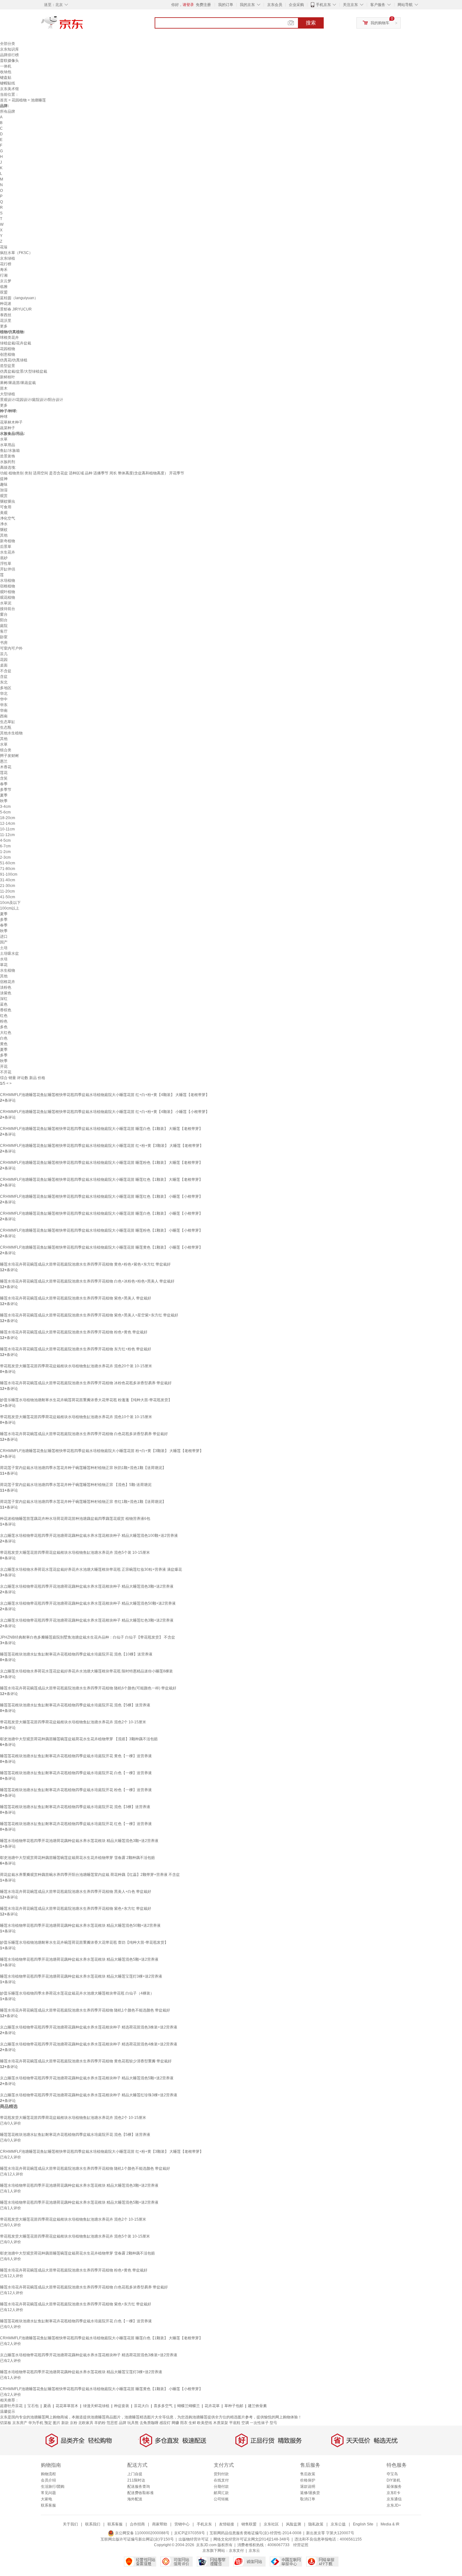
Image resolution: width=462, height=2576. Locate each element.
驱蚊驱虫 (8, 501)
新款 (65, 2423)
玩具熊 (133, 2423)
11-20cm (7, 891)
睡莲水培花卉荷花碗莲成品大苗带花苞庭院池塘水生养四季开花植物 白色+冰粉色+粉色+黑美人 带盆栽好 (87, 1281)
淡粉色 (6, 987)
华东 (4, 705)
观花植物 (8, 597)
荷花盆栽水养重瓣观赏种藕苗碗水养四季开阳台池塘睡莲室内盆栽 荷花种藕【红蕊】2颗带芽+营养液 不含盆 (90, 1875)
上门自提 (135, 2474)
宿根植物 (8, 586)
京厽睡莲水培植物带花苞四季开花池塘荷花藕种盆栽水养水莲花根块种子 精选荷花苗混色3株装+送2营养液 (89, 2027)
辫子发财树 (9, 756)
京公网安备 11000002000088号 (142, 2533)
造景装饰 (8, 456)
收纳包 (6, 72)
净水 (4, 524)
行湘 (4, 275)
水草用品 (8, 445)
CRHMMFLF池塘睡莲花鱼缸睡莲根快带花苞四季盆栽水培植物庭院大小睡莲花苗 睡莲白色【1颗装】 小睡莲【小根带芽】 (101, 1213)
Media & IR (390, 2524)
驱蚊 (4, 530)
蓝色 (4, 1004)
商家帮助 (160, 2524)
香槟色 (6, 1010)
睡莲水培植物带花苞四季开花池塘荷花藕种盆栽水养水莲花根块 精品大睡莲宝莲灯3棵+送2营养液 (81, 1976)
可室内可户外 (11, 648)
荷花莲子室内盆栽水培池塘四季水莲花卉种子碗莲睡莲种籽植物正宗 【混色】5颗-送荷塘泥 (76, 1485)
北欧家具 (86, 2423)
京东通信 (394, 2499)
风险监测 (294, 2524)
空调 (245, 2423)
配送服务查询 (139, 2487)
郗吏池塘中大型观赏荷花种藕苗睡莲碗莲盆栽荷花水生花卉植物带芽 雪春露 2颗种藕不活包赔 (77, 1858)
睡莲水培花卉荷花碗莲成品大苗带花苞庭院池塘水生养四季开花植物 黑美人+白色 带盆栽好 (76, 1892)
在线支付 (221, 2480)
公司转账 (221, 2499)
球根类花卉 (9, 338)
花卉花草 (212, 2406)
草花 (4, 965)
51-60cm (8, 863)
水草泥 (6, 603)
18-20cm (8, 818)
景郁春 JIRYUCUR (16, 309)
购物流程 (48, 2474)
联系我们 (93, 2524)
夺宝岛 (392, 2474)
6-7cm (5, 846)
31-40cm (8, 880)
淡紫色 (6, 993)
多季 (4, 920)
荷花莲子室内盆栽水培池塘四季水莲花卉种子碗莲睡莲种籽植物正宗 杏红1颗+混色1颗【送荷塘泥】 (83, 1502)
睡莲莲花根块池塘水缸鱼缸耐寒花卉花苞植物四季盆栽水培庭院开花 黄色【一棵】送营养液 (76, 1756)
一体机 (6, 66)
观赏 (4, 496)
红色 (4, 1016)
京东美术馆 (9, 89)
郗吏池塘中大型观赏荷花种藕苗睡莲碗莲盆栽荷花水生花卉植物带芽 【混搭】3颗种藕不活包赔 (79, 1739)
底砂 (4, 558)
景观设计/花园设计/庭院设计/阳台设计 (32, 400)
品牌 (123, 2423)
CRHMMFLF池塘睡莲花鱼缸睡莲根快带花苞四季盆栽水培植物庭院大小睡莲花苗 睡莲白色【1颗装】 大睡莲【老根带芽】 (101, 1129)
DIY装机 (393, 2480)
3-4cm (5, 807)
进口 (4, 937)
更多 (4, 326)
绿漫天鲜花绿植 (96, 2406)
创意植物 (8, 354)
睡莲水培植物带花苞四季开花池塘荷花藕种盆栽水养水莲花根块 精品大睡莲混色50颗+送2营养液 (80, 1925)
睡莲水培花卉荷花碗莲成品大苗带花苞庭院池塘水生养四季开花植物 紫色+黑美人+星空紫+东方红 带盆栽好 (89, 1315)
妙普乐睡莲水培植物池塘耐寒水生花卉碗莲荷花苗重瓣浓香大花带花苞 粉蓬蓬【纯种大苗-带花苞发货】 (86, 1400)
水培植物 (8, 581)
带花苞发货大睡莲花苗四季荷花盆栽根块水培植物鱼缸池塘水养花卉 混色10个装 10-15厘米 (76, 1417)
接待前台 (8, 609)
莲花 (4, 773)
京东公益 (338, 2524)
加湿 (4, 490)
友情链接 (227, 2524)
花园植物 (19, 100)
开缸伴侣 (8, 569)
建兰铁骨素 (257, 2406)
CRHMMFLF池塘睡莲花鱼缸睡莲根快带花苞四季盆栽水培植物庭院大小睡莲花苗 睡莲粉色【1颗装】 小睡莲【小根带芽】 (101, 1230)
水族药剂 (8, 462)
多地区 (6, 688)
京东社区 (271, 2524)
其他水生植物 (11, 733)
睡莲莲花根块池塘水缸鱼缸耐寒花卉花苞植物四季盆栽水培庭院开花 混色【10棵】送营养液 (76, 1654)
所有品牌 (8, 111)
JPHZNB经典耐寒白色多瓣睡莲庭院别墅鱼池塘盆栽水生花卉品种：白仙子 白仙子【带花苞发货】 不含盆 (88, 1637)
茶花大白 (141, 2406)
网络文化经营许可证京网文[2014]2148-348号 (252, 2539)
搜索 (311, 23)
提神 (4, 479)
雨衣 (184, 2423)
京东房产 (20, 2423)
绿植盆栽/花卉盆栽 (16, 343)
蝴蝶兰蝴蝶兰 (189, 2406)
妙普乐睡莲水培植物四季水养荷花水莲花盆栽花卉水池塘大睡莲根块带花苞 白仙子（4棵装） (77, 1993)
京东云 (254, 2551)
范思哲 (112, 2423)
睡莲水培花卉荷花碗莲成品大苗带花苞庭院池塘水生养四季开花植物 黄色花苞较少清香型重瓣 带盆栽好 (86, 2061)
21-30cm (8, 886)
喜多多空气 (163, 2406)
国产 (4, 942)
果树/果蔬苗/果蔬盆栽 (18, 383)
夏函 (47, 2406)
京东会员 (275, 5)
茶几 (4, 654)
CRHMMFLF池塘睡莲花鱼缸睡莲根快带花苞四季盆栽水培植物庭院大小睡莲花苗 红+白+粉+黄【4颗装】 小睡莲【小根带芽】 (105, 1112)
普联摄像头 (9, 61)
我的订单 (226, 5)
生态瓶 (6, 727)
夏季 (4, 795)
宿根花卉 (8, 982)
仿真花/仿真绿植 (14, 360)
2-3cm (5, 857)
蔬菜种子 (8, 428)
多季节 (6, 790)
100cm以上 (10, 908)
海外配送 (135, 2499)
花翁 (4, 247)
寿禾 (4, 270)
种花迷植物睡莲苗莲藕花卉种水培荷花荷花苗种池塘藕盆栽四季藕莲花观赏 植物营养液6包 (75, 1519)
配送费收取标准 (140, 2493)
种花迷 (6, 304)
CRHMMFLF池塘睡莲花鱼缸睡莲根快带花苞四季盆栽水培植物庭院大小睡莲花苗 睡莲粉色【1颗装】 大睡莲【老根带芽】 (101, 1163)
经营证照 (301, 2545)
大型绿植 (8, 394)
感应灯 (165, 2423)
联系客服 (48, 2505)
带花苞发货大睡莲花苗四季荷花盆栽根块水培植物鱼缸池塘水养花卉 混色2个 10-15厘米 (73, 1722)
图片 (57, 2423)
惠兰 (4, 761)
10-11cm (7, 829)
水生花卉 (8, 552)
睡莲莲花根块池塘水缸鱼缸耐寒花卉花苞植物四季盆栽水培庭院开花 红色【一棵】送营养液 (76, 1824)
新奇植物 (8, 541)
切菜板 (6, 2423)
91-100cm (9, 874)
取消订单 (308, 2499)
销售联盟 (249, 2524)
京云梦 (6, 281)
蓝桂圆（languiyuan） (19, 298)
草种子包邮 (234, 2406)
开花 (4, 1067)
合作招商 (137, 2524)
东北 (4, 682)
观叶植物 (8, 592)
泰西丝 (6, 315)
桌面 (4, 665)
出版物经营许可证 (194, 2539)
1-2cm (5, 852)
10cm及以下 (10, 903)
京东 (83, 25)
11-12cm (7, 835)
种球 (4, 417)
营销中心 (182, 2524)
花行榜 (6, 264)
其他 (4, 535)
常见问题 (48, 2493)
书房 (4, 643)
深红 (4, 999)
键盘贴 (6, 78)
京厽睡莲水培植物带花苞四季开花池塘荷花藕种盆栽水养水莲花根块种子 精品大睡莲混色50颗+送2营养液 (88, 1603)
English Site (363, 2524)
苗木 (4, 388)
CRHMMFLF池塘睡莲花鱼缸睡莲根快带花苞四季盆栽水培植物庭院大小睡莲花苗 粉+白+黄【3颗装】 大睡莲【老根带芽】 (102, 1451)
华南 (4, 710)
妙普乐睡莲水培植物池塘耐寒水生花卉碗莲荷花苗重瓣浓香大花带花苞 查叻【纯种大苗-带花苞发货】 (84, 1942)
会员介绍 (48, 2480)
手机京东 (323, 5)
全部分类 (8, 44)
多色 (4, 1027)
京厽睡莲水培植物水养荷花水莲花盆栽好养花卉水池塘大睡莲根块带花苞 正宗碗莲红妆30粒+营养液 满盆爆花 (91, 1569)
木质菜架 (221, 2423)
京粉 (74, 2423)
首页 (4, 100)
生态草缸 (8, 722)
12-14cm (8, 824)
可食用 (6, 507)
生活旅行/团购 (53, 2487)
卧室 (4, 637)
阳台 (4, 620)
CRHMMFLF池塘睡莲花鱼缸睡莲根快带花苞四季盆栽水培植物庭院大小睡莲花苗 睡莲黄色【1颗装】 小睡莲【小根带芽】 (101, 1247)
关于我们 (70, 2524)
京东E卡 (393, 2493)
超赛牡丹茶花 (11, 2406)
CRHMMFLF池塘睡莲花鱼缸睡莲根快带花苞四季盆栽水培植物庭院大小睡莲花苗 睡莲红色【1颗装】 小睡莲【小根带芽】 (101, 1196)
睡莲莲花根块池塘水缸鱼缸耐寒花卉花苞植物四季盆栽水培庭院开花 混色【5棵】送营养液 (75, 1705)
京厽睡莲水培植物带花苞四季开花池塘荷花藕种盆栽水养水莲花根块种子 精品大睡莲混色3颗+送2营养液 (87, 1586)
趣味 (4, 484)
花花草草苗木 (67, 2406)
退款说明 (308, 2487)
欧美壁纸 (205, 2423)
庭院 (4, 626)
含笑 (4, 778)
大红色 (6, 1033)
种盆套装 (122, 2406)
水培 (4, 959)
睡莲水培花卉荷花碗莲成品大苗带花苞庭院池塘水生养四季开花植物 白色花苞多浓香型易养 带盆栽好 (84, 1434)
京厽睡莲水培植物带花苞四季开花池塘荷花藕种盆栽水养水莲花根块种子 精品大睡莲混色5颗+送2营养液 (87, 2078)
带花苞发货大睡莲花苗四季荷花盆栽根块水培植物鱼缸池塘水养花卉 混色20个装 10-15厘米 (76, 1366)
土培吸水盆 (9, 953)
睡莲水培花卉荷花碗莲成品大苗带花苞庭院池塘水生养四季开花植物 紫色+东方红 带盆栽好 (76, 1909)
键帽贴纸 (8, 83)
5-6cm (5, 812)
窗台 (4, 614)
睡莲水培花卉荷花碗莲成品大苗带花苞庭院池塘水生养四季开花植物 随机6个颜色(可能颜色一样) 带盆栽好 (88, 1688)
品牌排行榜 (9, 55)
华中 (4, 699)
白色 (4, 1038)
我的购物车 (380, 23)
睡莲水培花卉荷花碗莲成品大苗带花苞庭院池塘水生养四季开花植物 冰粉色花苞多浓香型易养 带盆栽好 (86, 1383)
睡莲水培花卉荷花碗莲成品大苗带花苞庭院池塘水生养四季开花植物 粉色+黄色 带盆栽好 (74, 1332)
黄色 (4, 1044)
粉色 (4, 1021)
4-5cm (5, 840)
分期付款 (221, 2487)
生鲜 (192, 2423)
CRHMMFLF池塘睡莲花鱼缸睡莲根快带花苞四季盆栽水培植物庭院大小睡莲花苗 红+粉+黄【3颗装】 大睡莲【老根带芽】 (102, 1146)
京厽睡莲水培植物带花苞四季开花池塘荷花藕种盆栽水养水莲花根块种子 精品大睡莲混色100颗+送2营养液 (89, 1536)
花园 (4, 660)
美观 (4, 513)
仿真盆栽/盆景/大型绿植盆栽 (24, 371)
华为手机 (36, 2423)
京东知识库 (9, 49)
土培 (4, 948)
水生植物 (8, 970)
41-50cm (8, 897)
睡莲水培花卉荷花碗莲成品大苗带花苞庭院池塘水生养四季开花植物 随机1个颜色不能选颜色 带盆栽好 (85, 2010)
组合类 (6, 750)
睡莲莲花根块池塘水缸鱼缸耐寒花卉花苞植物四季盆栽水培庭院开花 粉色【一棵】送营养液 (76, 1790)
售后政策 (308, 2474)
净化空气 (8, 518)
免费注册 (203, 5)
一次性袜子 (259, 2423)
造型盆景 (8, 366)
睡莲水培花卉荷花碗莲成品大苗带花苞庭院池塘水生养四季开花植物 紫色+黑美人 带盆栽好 (76, 1298)
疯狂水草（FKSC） (16, 253)
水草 (4, 439)
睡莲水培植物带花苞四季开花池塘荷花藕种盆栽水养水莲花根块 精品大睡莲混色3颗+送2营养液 (79, 1841)
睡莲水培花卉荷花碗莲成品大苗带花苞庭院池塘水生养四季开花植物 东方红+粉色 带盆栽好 (76, 1349)
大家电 (47, 2499)
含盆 (4, 677)
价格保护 (308, 2480)
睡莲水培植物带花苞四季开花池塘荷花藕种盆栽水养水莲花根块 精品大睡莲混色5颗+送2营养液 (79, 1959)
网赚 (175, 2423)
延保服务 (394, 2487)
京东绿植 (8, 258)
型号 (273, 2423)
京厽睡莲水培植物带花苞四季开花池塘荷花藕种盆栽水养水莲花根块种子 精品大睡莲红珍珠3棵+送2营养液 (89, 2095)
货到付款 (221, 2474)
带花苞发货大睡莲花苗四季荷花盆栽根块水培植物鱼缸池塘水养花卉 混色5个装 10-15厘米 (75, 1553)
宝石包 (33, 2406)
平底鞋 (235, 2423)
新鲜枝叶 (8, 377)
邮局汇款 (221, 2493)
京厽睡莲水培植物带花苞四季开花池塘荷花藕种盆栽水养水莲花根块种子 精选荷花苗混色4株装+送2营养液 (89, 2044)
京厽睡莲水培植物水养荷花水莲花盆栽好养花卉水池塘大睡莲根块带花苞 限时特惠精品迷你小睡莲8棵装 (86, 1671)
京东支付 (236, 2551)
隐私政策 (316, 2524)
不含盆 (6, 671)
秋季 (4, 801)
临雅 (4, 287)
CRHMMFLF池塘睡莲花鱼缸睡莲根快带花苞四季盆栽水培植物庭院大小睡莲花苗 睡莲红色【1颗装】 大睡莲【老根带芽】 (101, 1180)
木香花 (6, 767)
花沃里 (6, 321)
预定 (48, 2423)
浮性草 (6, 564)
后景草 (6, 547)
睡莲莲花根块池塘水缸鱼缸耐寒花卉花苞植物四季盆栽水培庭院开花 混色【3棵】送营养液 (75, 1807)
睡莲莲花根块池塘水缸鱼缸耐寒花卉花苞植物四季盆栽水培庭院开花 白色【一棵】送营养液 (76, 1773)
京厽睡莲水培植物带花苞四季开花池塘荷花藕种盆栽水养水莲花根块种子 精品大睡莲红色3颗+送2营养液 (87, 1620)
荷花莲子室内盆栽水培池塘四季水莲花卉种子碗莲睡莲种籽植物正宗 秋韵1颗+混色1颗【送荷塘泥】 (83, 1468)
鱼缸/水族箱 (10, 451)
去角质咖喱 (149, 2423)
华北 (4, 694)
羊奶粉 (100, 2423)
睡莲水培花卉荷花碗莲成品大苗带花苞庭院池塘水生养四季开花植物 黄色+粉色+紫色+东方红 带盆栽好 (85, 1264)
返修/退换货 (310, 2493)
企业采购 (296, 5)
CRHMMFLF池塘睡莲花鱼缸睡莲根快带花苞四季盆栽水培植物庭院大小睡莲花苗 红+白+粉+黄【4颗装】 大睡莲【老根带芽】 (105, 1095)
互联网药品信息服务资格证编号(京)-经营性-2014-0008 (256, 2533)
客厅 (4, 631)
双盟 (4, 292)
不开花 (6, 1072)
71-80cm (8, 869)
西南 (4, 716)
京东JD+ (394, 2505)
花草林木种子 (11, 422)
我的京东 (247, 5)
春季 (4, 784)
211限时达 (136, 2480)
